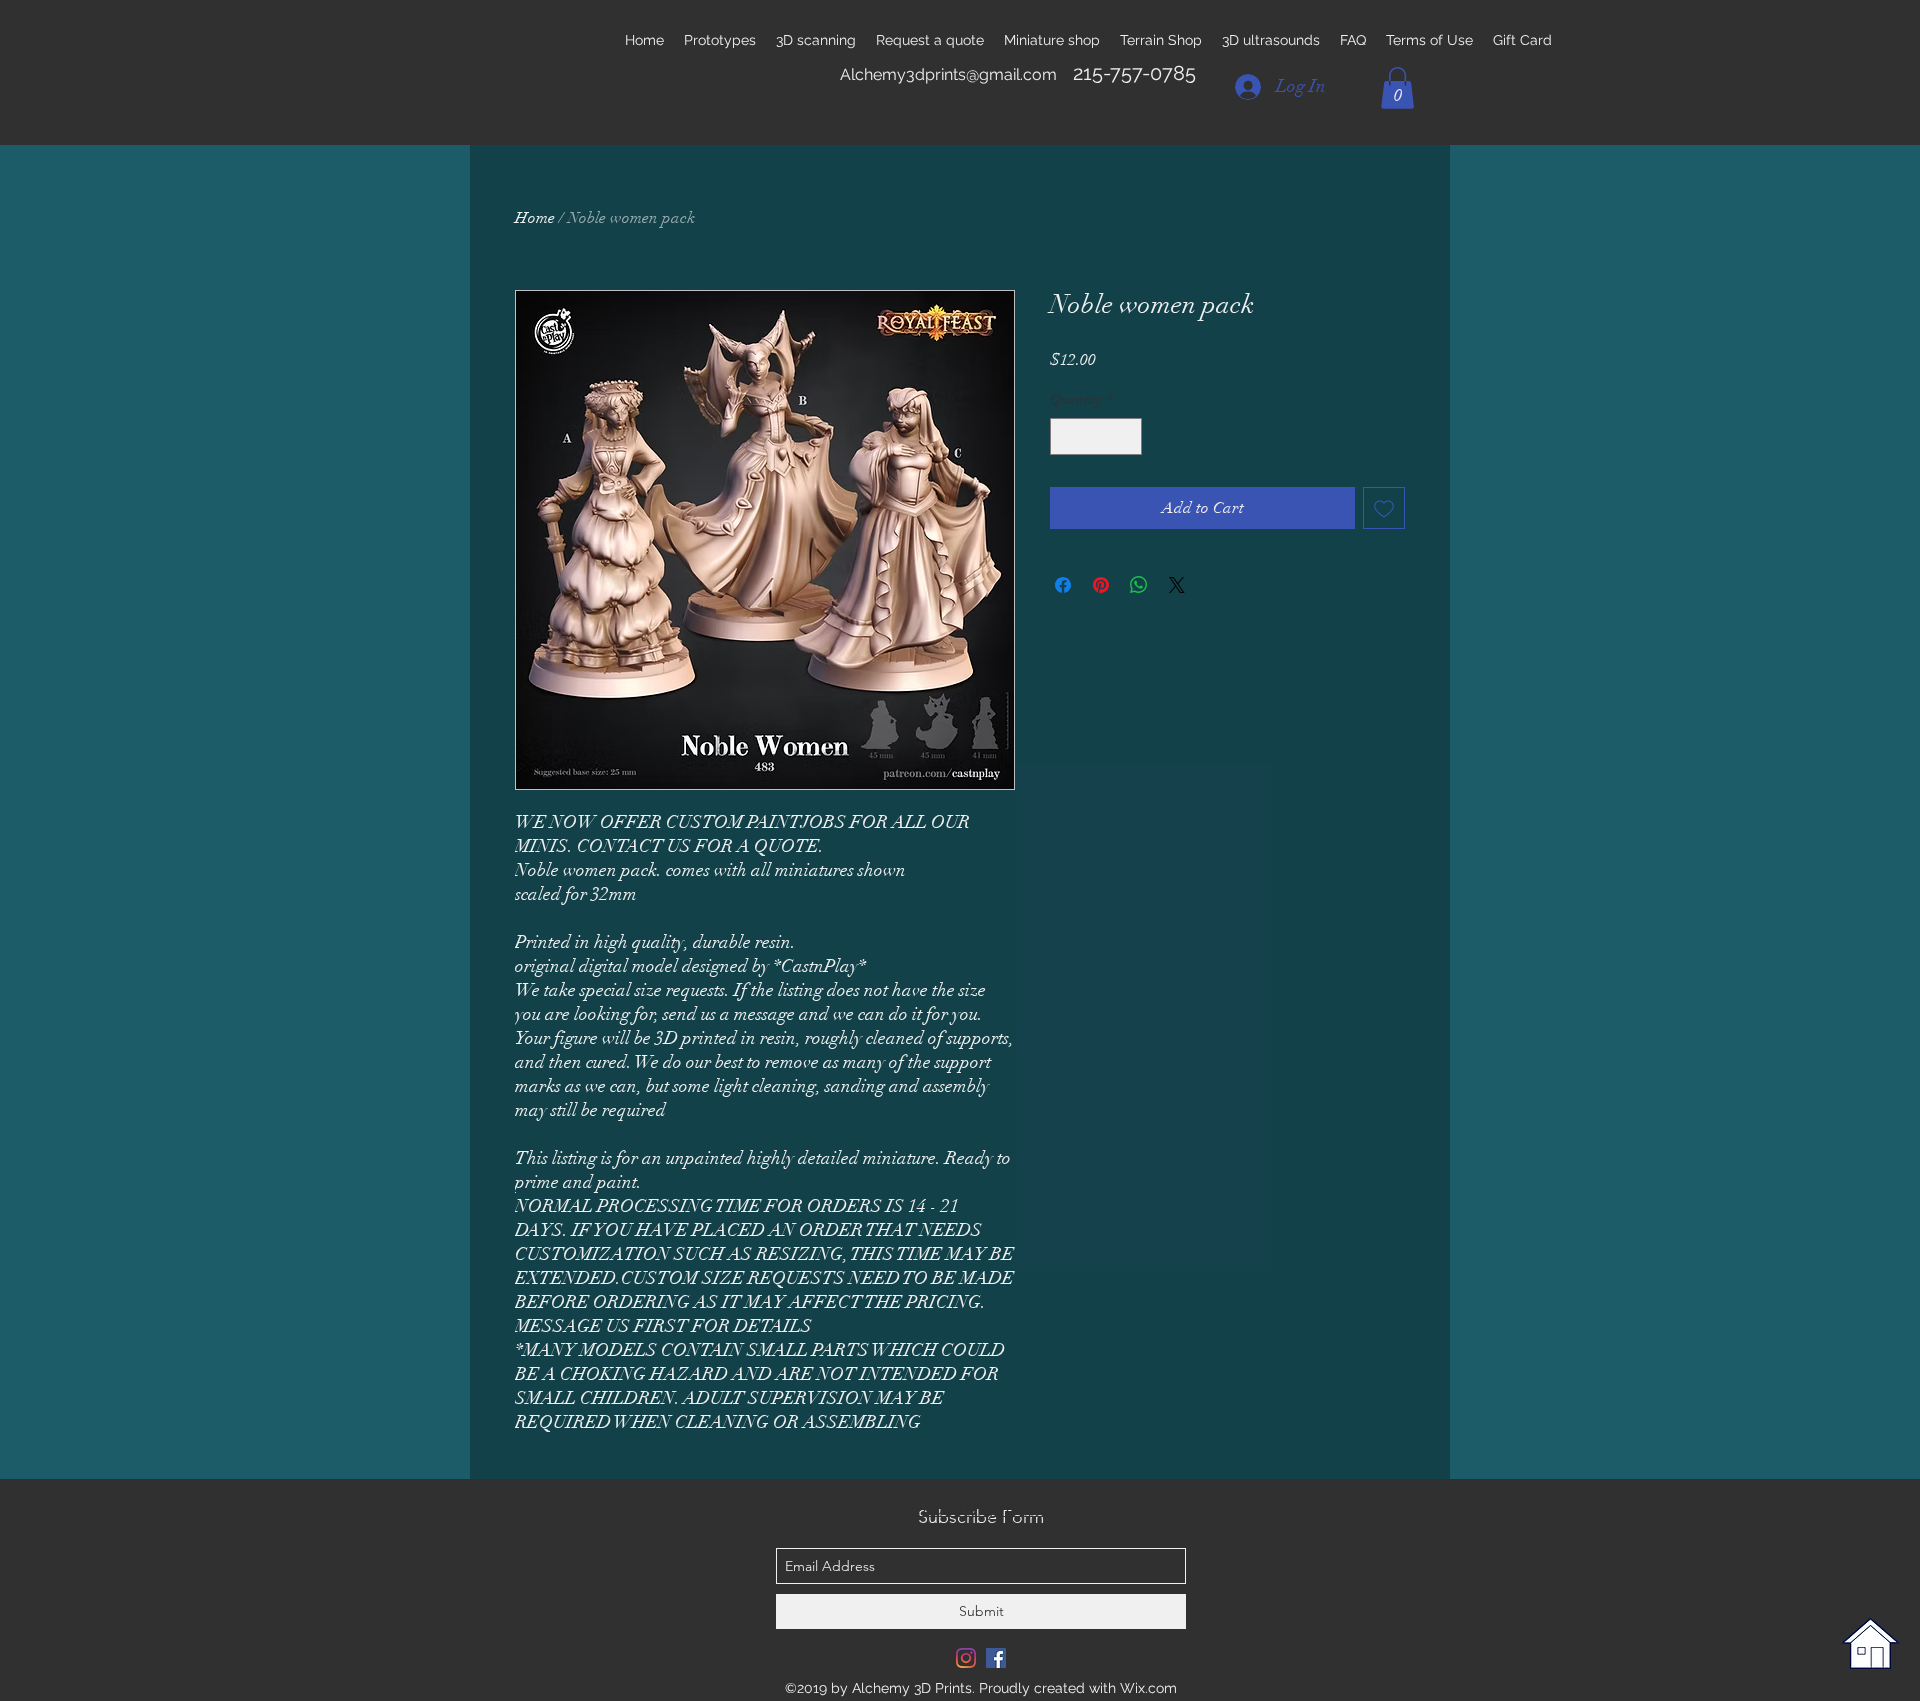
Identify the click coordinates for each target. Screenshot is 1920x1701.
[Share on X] (1177, 585)
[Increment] (1126, 436)
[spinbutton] (1096, 436)
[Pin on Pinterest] (1101, 585)
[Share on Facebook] (1063, 585)
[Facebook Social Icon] (996, 1658)
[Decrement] (1065, 436)
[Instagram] (966, 1658)
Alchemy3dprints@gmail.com (948, 74)
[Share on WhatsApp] (1139, 585)
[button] (1397, 88)
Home (535, 218)
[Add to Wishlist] (1384, 508)
